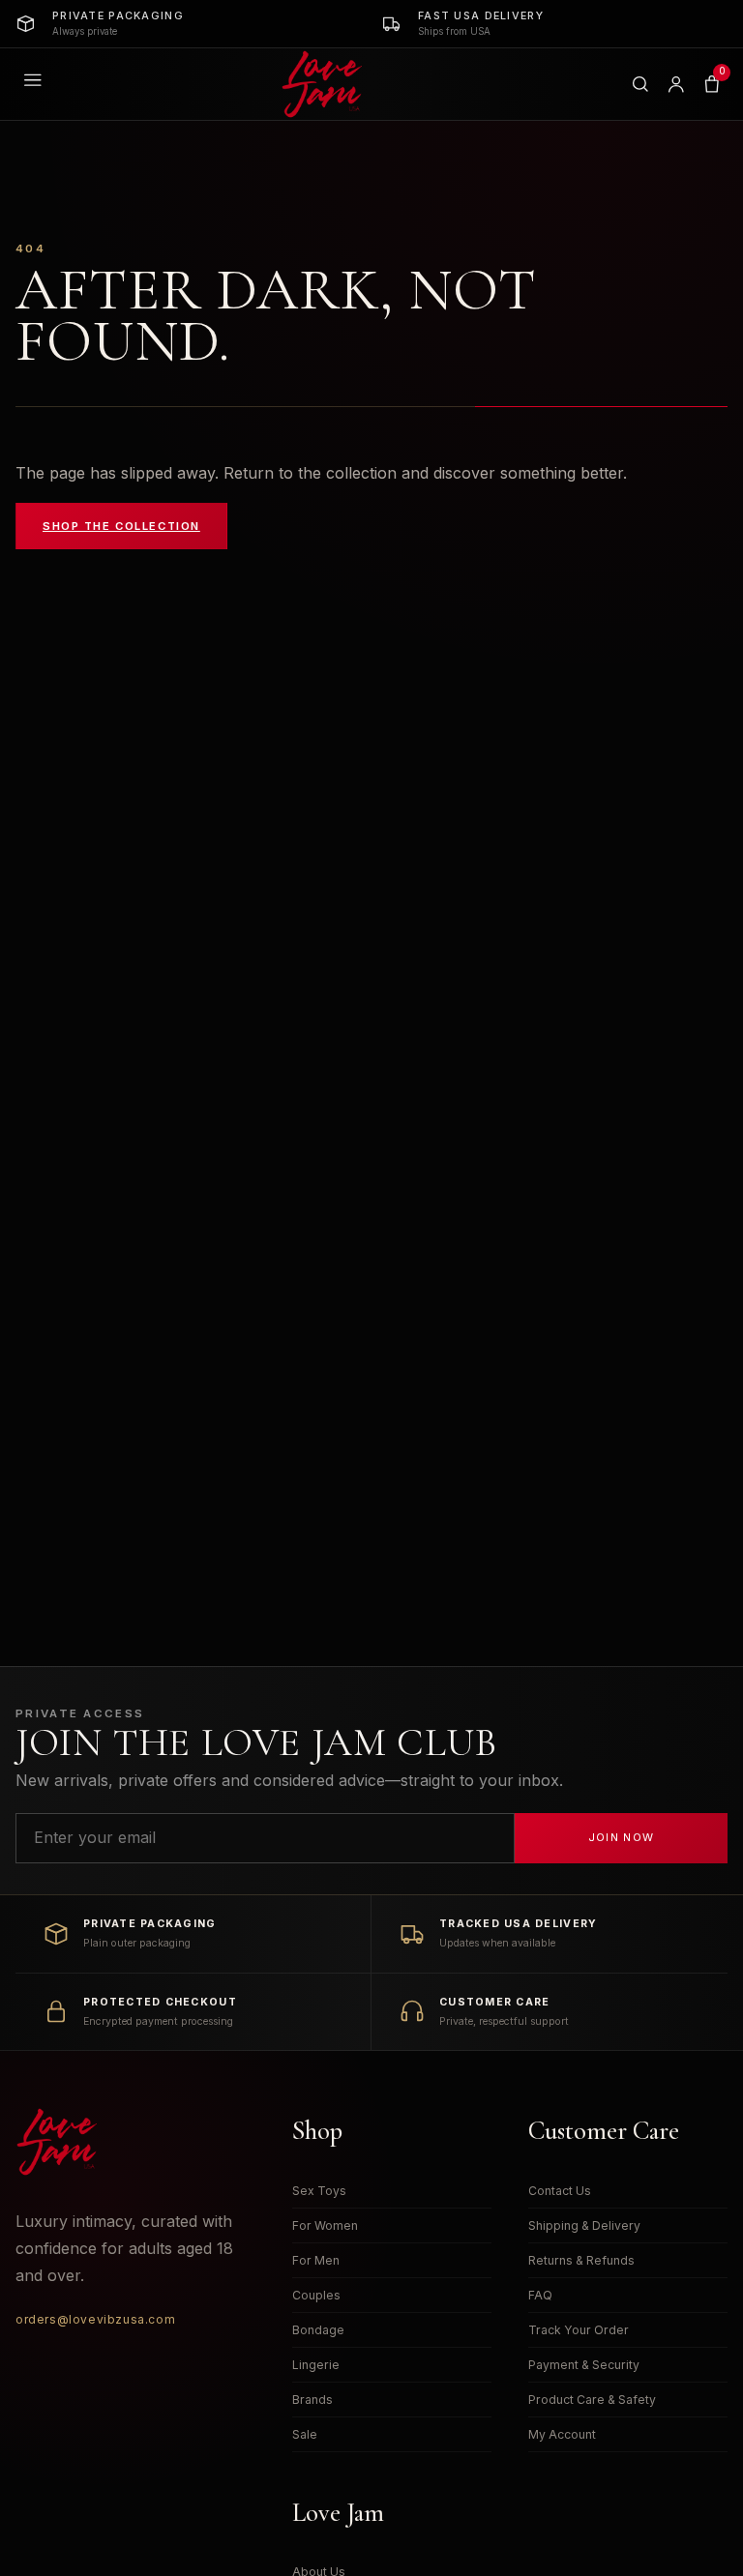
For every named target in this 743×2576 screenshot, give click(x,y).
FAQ (540, 2295)
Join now (622, 1837)
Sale (305, 2434)
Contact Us (560, 2191)
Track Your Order (579, 2330)
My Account (562, 2434)
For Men (316, 2260)
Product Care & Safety (592, 2400)
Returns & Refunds (581, 2260)
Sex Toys (319, 2191)
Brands (312, 2400)
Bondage (318, 2330)
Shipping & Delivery (584, 2225)
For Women (325, 2225)
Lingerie (316, 2365)
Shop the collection (121, 526)
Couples (316, 2295)
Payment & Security (584, 2365)
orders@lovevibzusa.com (95, 2319)
